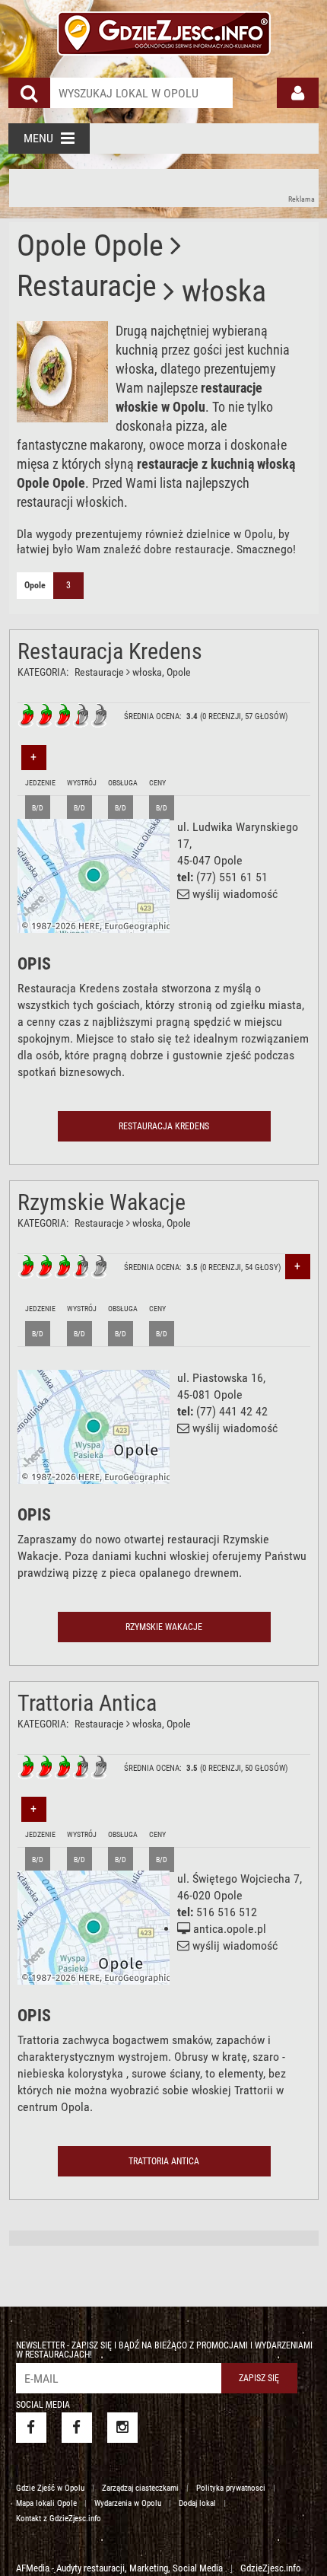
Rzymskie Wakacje (102, 1202)
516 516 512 (227, 1912)
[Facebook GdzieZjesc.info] (31, 2428)
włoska (147, 672)
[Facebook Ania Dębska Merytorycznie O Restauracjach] (77, 2428)
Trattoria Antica (87, 1703)
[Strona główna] (164, 31)
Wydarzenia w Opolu (128, 2503)
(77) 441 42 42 (232, 1411)
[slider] (63, 715)
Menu (38, 138)
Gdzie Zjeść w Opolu (50, 2488)
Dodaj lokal (197, 2503)
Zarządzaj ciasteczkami (140, 2488)
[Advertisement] (164, 188)
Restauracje (99, 672)
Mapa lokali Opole (46, 2503)
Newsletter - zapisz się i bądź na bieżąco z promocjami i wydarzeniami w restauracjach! (164, 2350)
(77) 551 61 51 (232, 877)
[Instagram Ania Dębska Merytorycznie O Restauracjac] (122, 2428)
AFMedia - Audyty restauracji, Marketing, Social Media (119, 2568)
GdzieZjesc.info (271, 2568)
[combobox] (141, 93)
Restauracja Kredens (110, 651)
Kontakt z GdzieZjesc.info (59, 2519)
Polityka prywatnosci (231, 2488)
